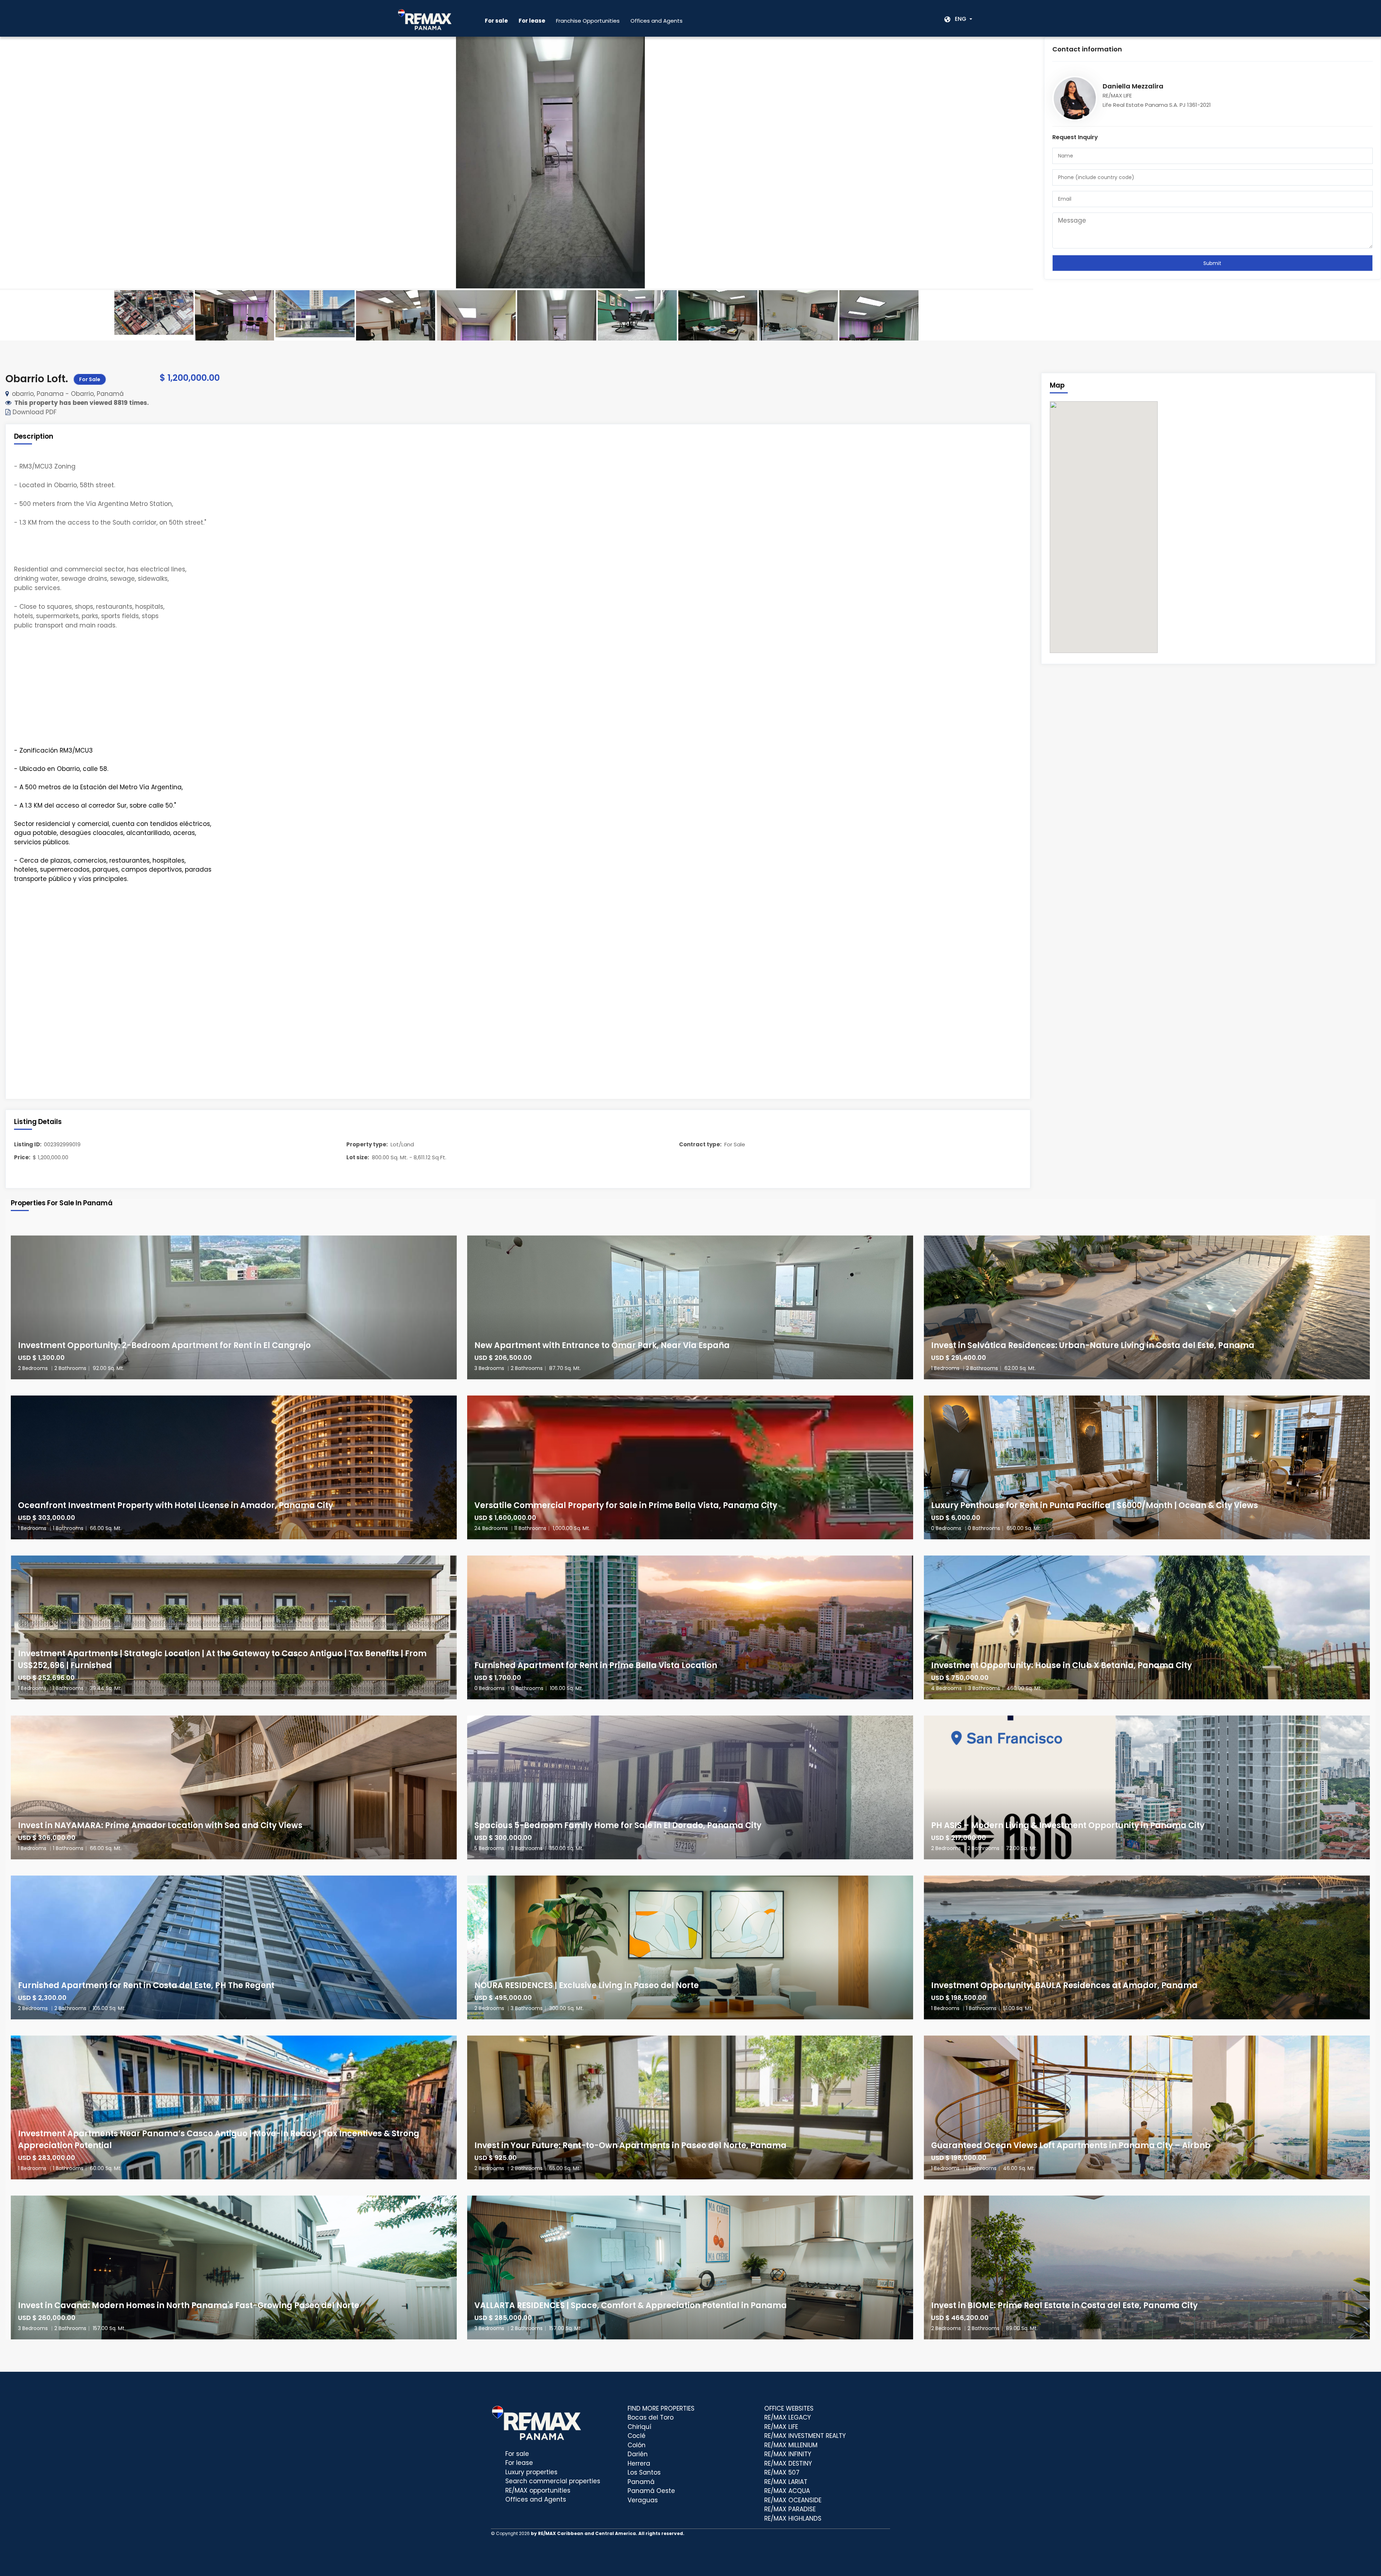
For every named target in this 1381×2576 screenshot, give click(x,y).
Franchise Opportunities (588, 21)
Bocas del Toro (651, 2417)
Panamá (641, 2482)
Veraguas (643, 2500)
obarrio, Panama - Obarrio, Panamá (68, 394)
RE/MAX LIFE (781, 2427)
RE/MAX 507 (782, 2472)
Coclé (637, 2436)
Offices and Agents (657, 21)
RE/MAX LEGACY (788, 2417)
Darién (638, 2454)
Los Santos (644, 2472)
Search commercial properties (553, 2481)
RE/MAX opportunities (538, 2490)
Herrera (639, 2463)
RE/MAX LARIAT (786, 2482)
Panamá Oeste (651, 2491)
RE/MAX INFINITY (788, 2454)
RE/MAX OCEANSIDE (793, 2500)
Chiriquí (639, 2427)
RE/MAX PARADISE (790, 2509)
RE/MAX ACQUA (787, 2491)
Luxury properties (531, 2472)
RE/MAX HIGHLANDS (793, 2518)
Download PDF (34, 412)
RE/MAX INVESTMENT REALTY (805, 2436)
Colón (637, 2445)
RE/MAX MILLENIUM (791, 2445)
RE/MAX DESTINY (788, 2463)
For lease (519, 2463)
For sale (517, 2454)
